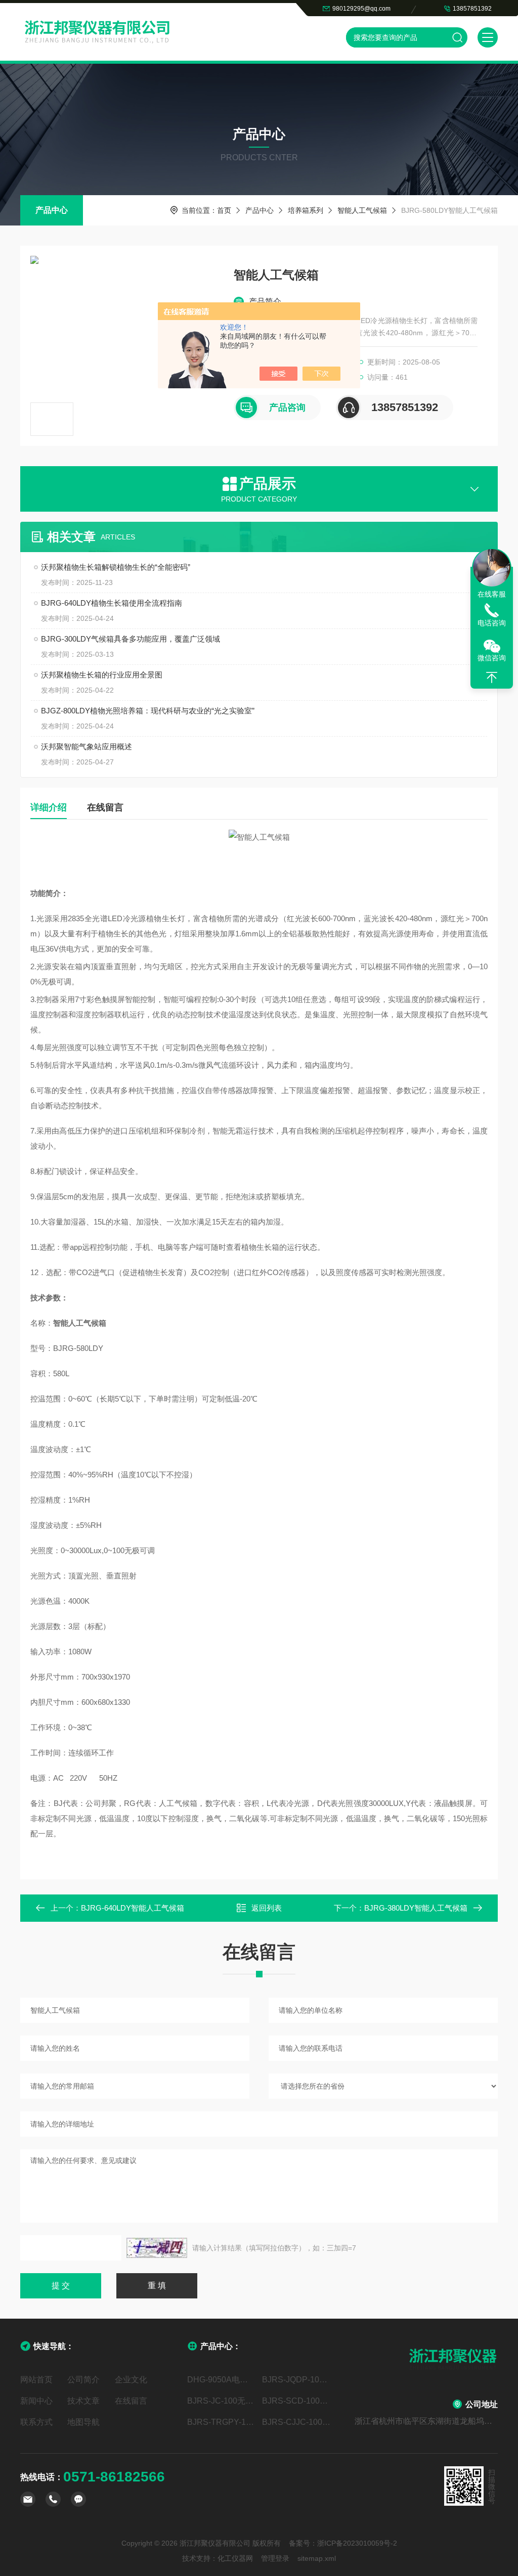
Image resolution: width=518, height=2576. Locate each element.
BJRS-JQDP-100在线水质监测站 (296, 2380)
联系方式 (36, 2422)
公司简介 (83, 2380)
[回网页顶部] (492, 677)
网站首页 (36, 2380)
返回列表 (267, 1908)
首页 (224, 210)
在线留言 (105, 807)
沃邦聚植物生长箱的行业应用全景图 (102, 675)
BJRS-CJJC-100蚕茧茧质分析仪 (296, 2422)
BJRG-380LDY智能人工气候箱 (416, 1908)
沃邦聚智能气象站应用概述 (87, 747)
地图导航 (83, 2422)
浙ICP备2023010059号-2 (357, 2543)
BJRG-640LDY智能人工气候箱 (133, 1908)
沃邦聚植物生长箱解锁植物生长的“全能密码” (116, 567)
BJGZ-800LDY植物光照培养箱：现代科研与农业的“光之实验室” (148, 711)
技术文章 (83, 2401)
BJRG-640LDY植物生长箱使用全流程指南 (112, 603)
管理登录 (275, 2558)
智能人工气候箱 (362, 210)
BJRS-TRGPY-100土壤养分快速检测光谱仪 (222, 2422)
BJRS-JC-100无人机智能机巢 (222, 2401)
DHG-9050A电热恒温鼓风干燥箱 (222, 2380)
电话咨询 (492, 623)
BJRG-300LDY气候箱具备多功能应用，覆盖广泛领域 (131, 639)
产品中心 (52, 210)
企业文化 (131, 2380)
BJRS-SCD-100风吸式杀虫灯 (296, 2401)
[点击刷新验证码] (157, 2248)
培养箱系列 (306, 210)
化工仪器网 (235, 2558)
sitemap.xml (317, 2558)
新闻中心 (36, 2401)
